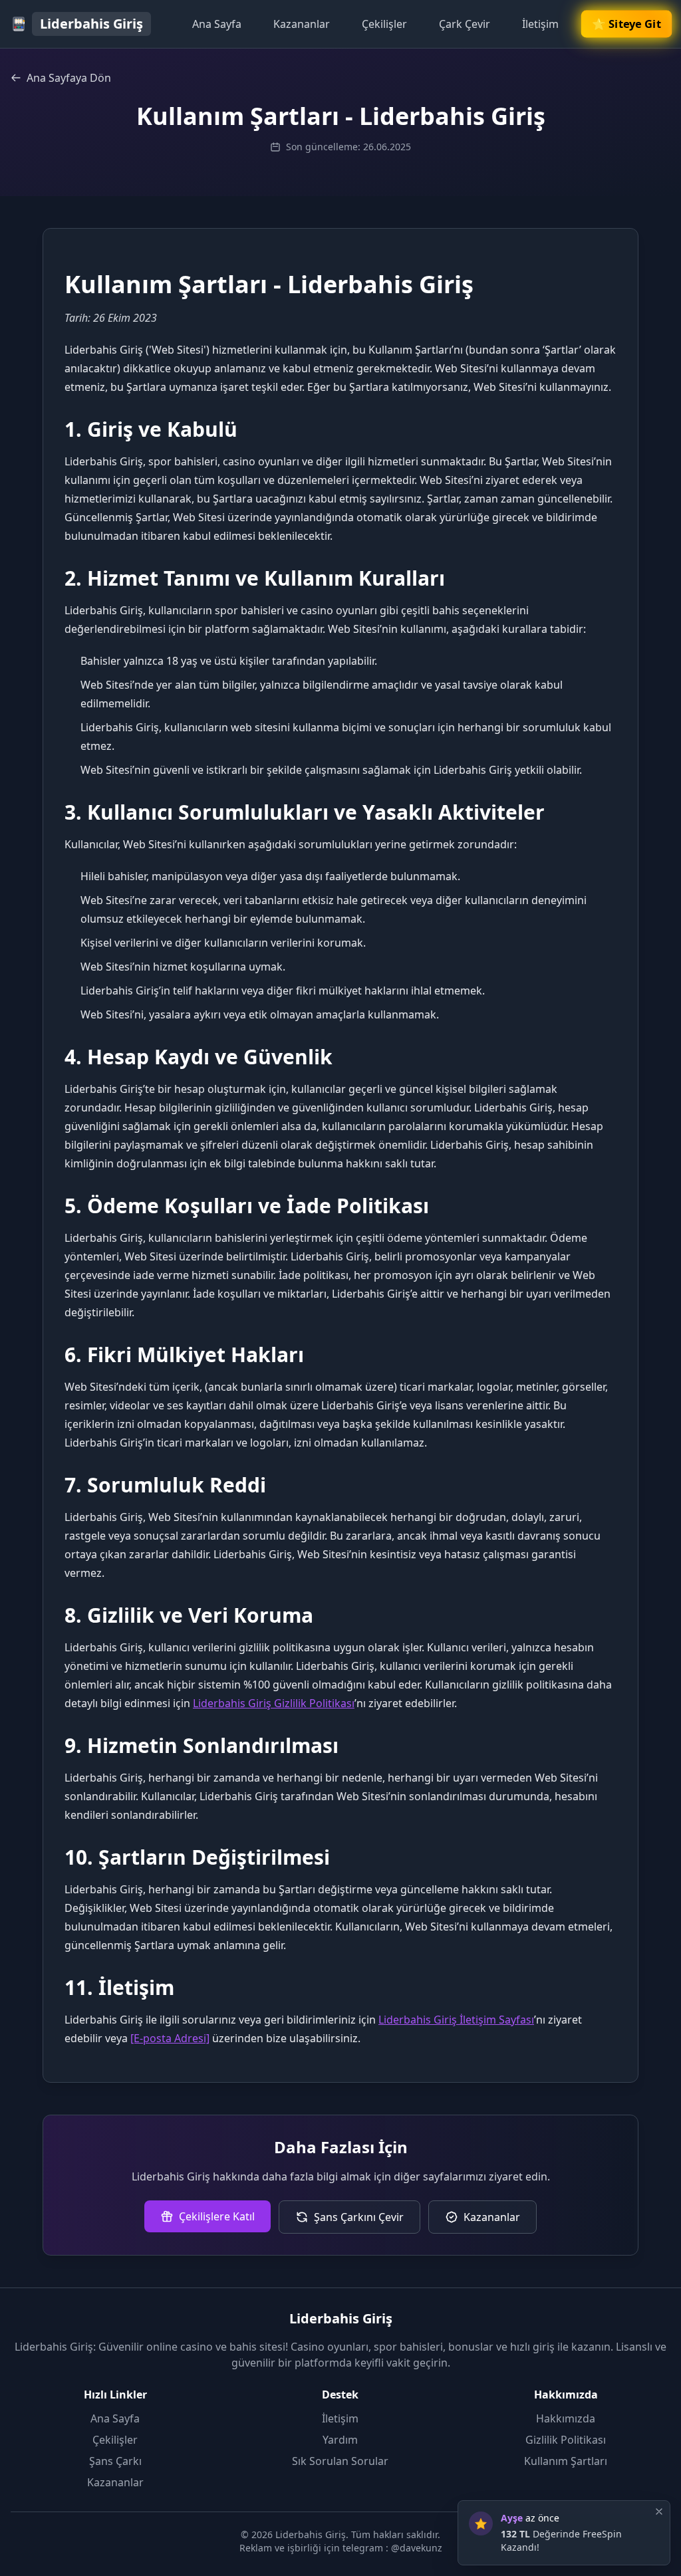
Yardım (340, 2440)
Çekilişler (384, 24)
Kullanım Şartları (566, 2461)
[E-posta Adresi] (170, 2038)
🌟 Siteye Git (626, 24)
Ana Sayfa (217, 24)
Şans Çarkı (115, 2461)
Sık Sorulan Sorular (340, 2461)
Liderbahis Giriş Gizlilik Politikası (274, 1703)
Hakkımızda (566, 2418)
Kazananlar (302, 24)
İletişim (540, 24)
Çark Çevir (465, 24)
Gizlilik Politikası (566, 2440)
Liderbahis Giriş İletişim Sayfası (456, 2020)
